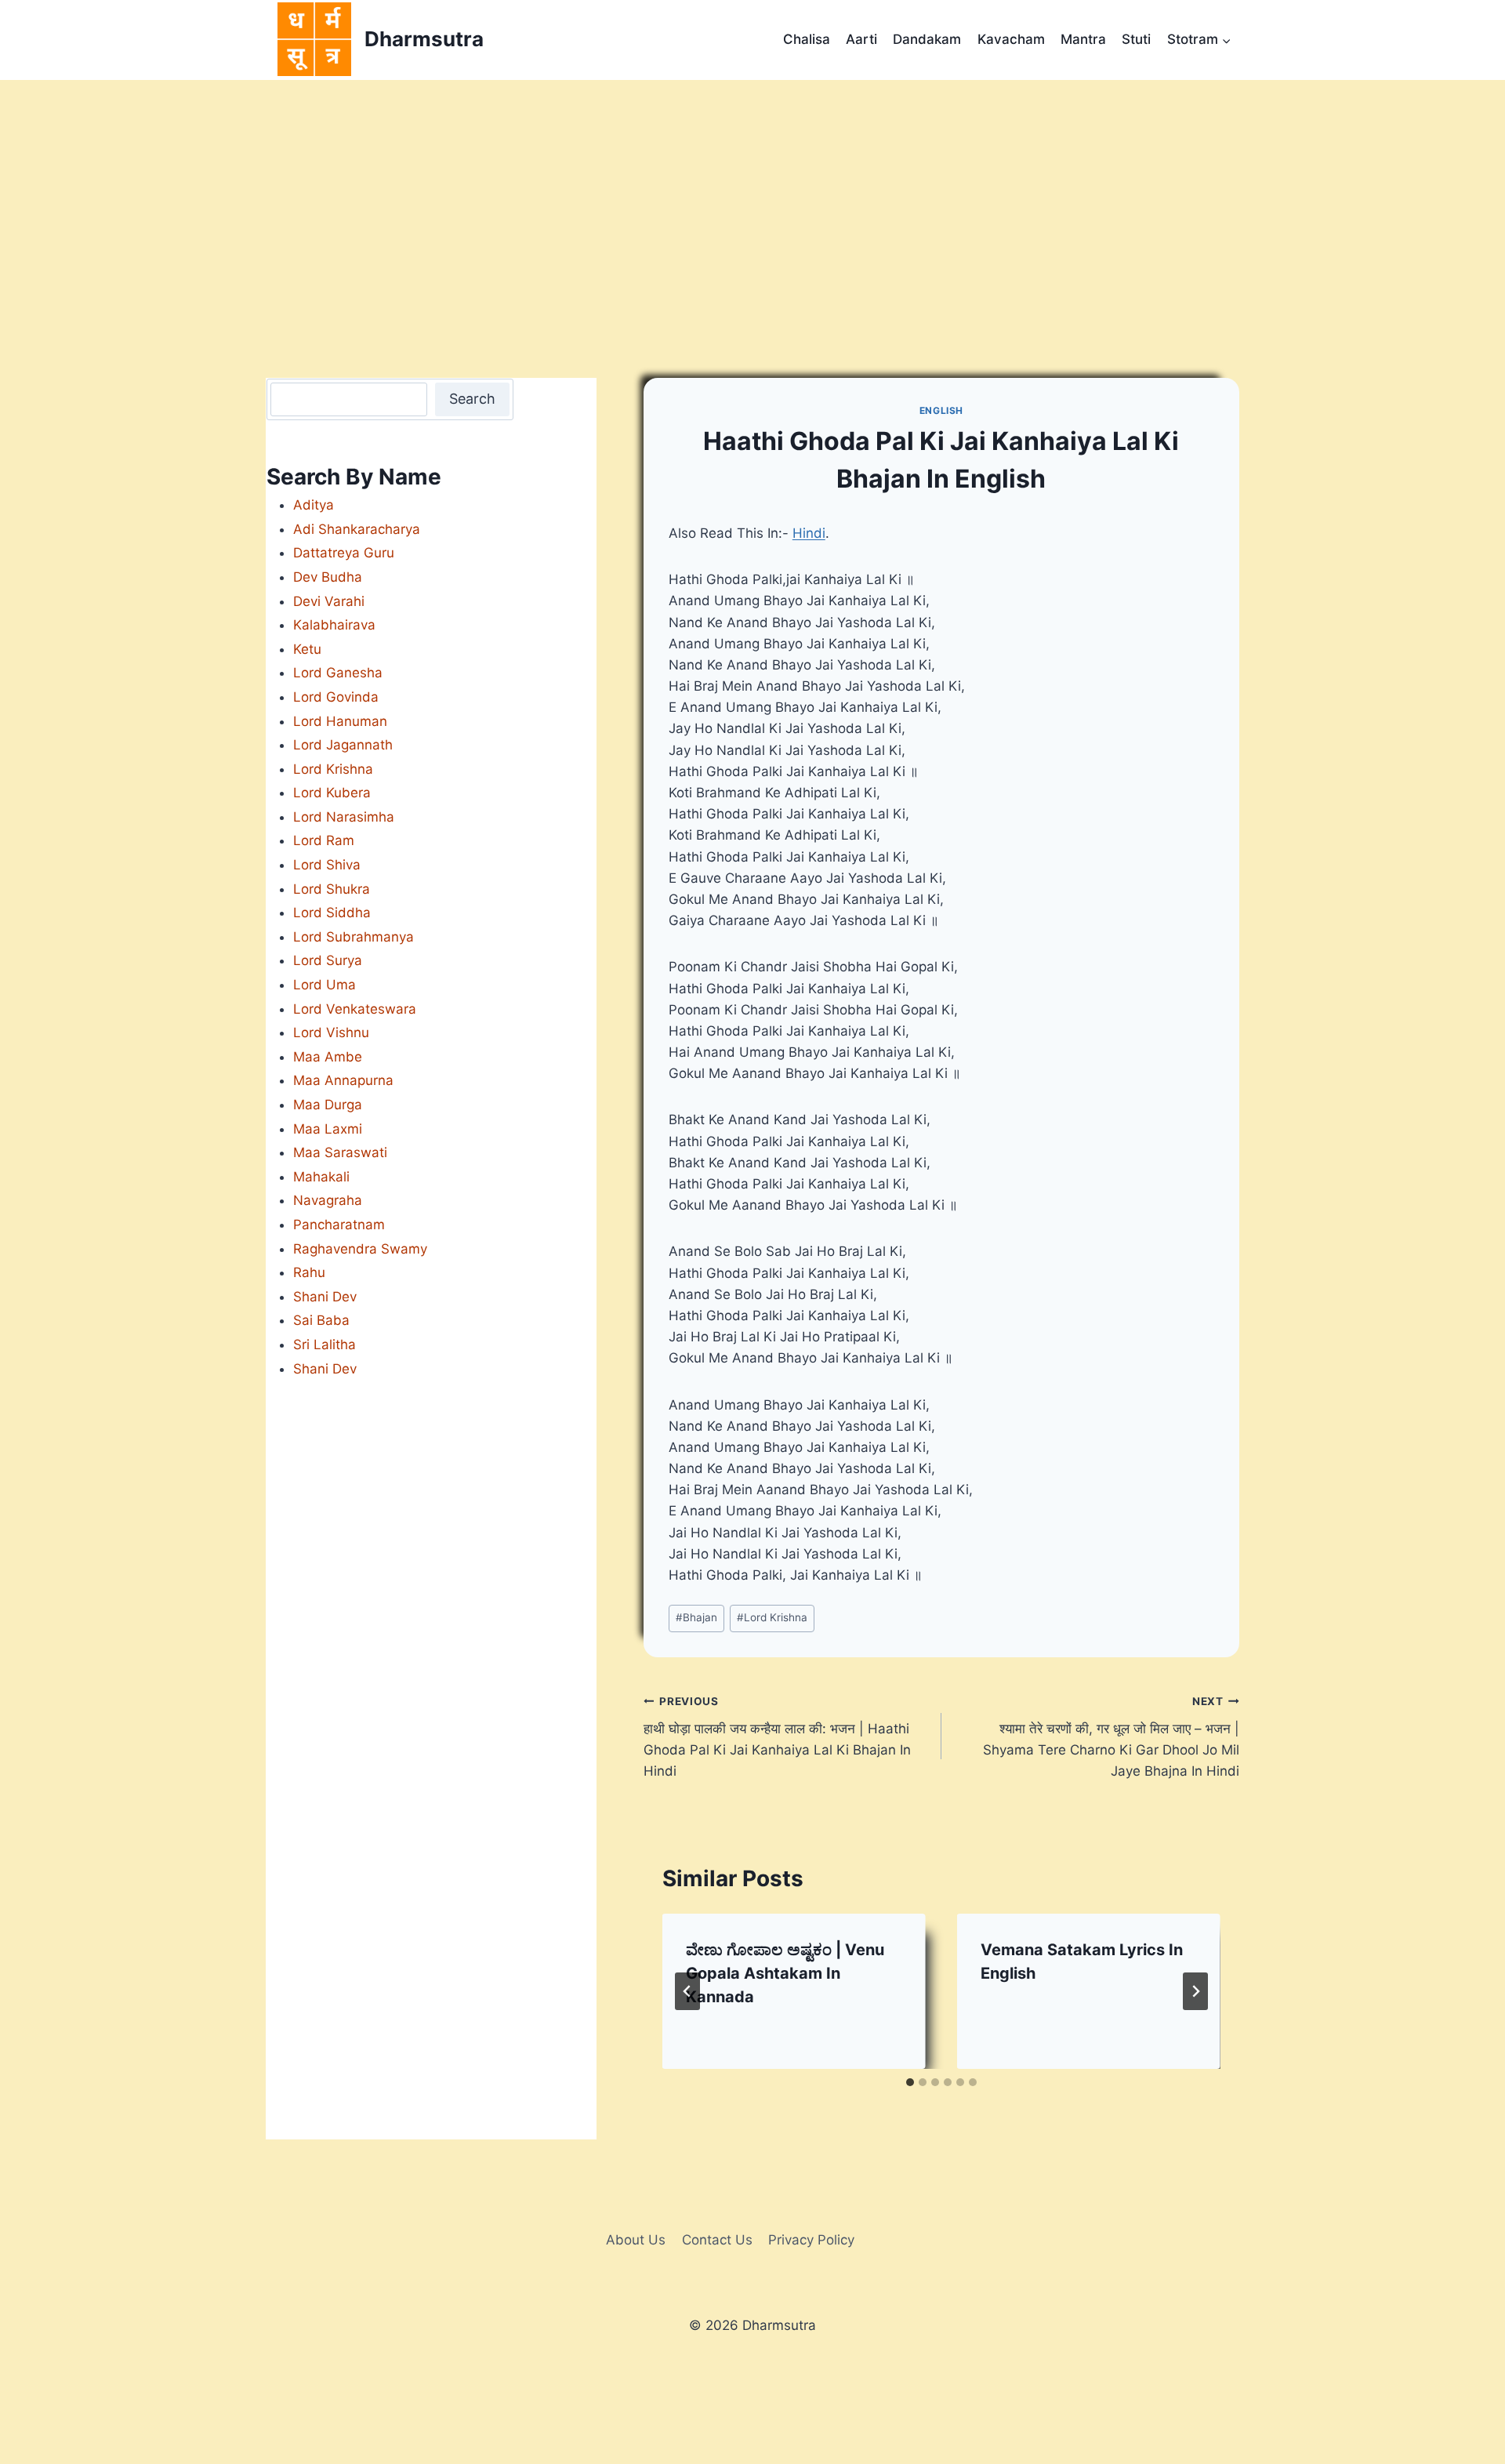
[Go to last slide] (687, 1991)
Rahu (309, 1272)
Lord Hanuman (340, 721)
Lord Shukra (332, 889)
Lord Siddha (332, 913)
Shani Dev (325, 1297)
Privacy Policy (811, 2240)
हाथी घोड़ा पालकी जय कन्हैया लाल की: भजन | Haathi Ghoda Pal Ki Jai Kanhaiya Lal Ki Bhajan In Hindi (777, 1737)
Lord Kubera (332, 793)
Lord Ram (324, 840)
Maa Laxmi (328, 1129)
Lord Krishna (772, 1617)
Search (472, 399)
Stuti (1136, 39)
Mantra (1083, 39)
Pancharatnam (339, 1225)
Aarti (861, 39)
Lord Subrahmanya (354, 937)
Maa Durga (328, 1105)
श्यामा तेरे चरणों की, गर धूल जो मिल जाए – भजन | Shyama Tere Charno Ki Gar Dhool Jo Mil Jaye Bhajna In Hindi (1111, 1737)
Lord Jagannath (343, 745)
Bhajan (696, 1617)
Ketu (307, 649)
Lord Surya (328, 960)
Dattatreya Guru (344, 553)
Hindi (809, 533)
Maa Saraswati (340, 1152)
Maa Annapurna (343, 1080)
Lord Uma (325, 985)
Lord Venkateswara (355, 1009)
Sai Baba (321, 1320)
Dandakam (927, 39)
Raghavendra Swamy (360, 1249)
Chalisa (807, 39)
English (941, 410)
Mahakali (321, 1177)
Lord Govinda (336, 697)
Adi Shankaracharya (357, 529)
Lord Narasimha (344, 817)
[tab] (910, 2082)
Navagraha (328, 1200)
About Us (636, 2240)
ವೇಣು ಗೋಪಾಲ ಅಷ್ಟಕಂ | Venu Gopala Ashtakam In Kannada (785, 1973)
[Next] (1195, 1991)
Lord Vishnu (331, 1032)
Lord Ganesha (338, 673)
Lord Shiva (327, 865)
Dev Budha (328, 577)
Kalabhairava (334, 625)
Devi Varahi (329, 601)
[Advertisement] (752, 198)
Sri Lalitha (325, 1344)
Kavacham (1011, 39)
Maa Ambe (328, 1057)
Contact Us (717, 2240)
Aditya (314, 505)
